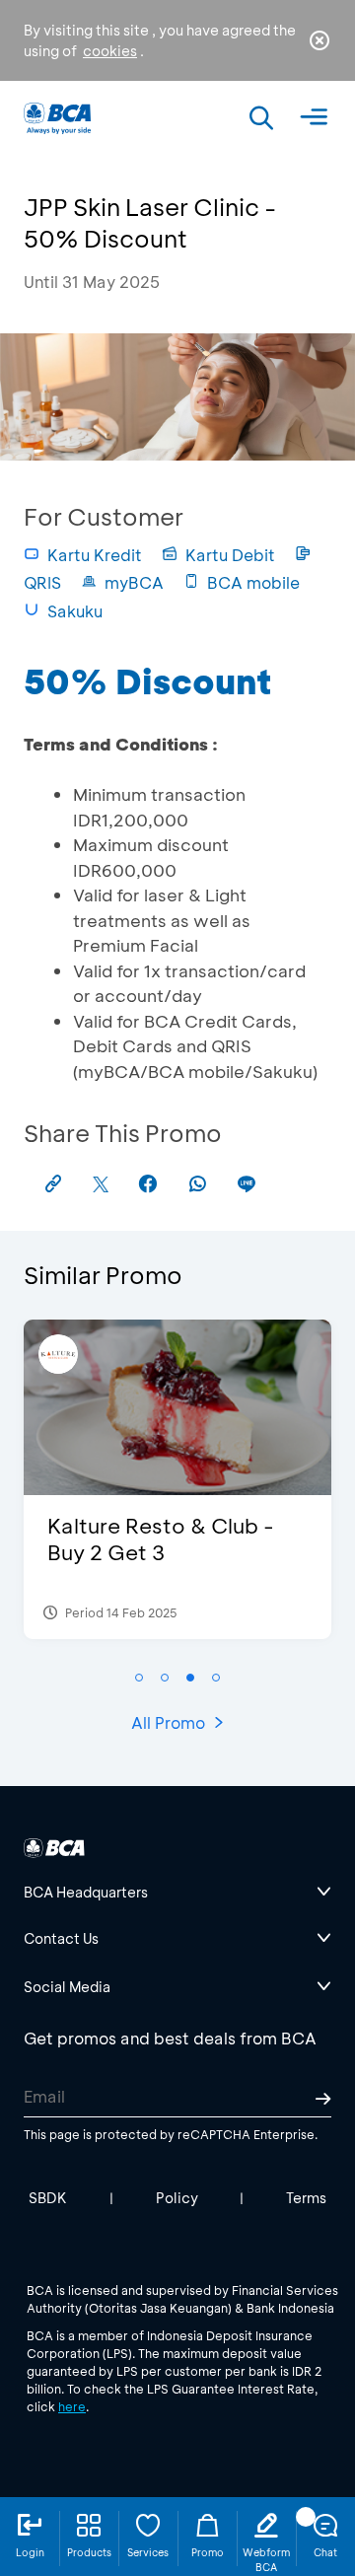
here (72, 2406)
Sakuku (75, 611)
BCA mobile (253, 582)
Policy (177, 2198)
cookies (110, 51)
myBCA (134, 582)
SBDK (48, 2198)
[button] (139, 1678)
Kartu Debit (230, 555)
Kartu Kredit (95, 555)
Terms (306, 2198)
